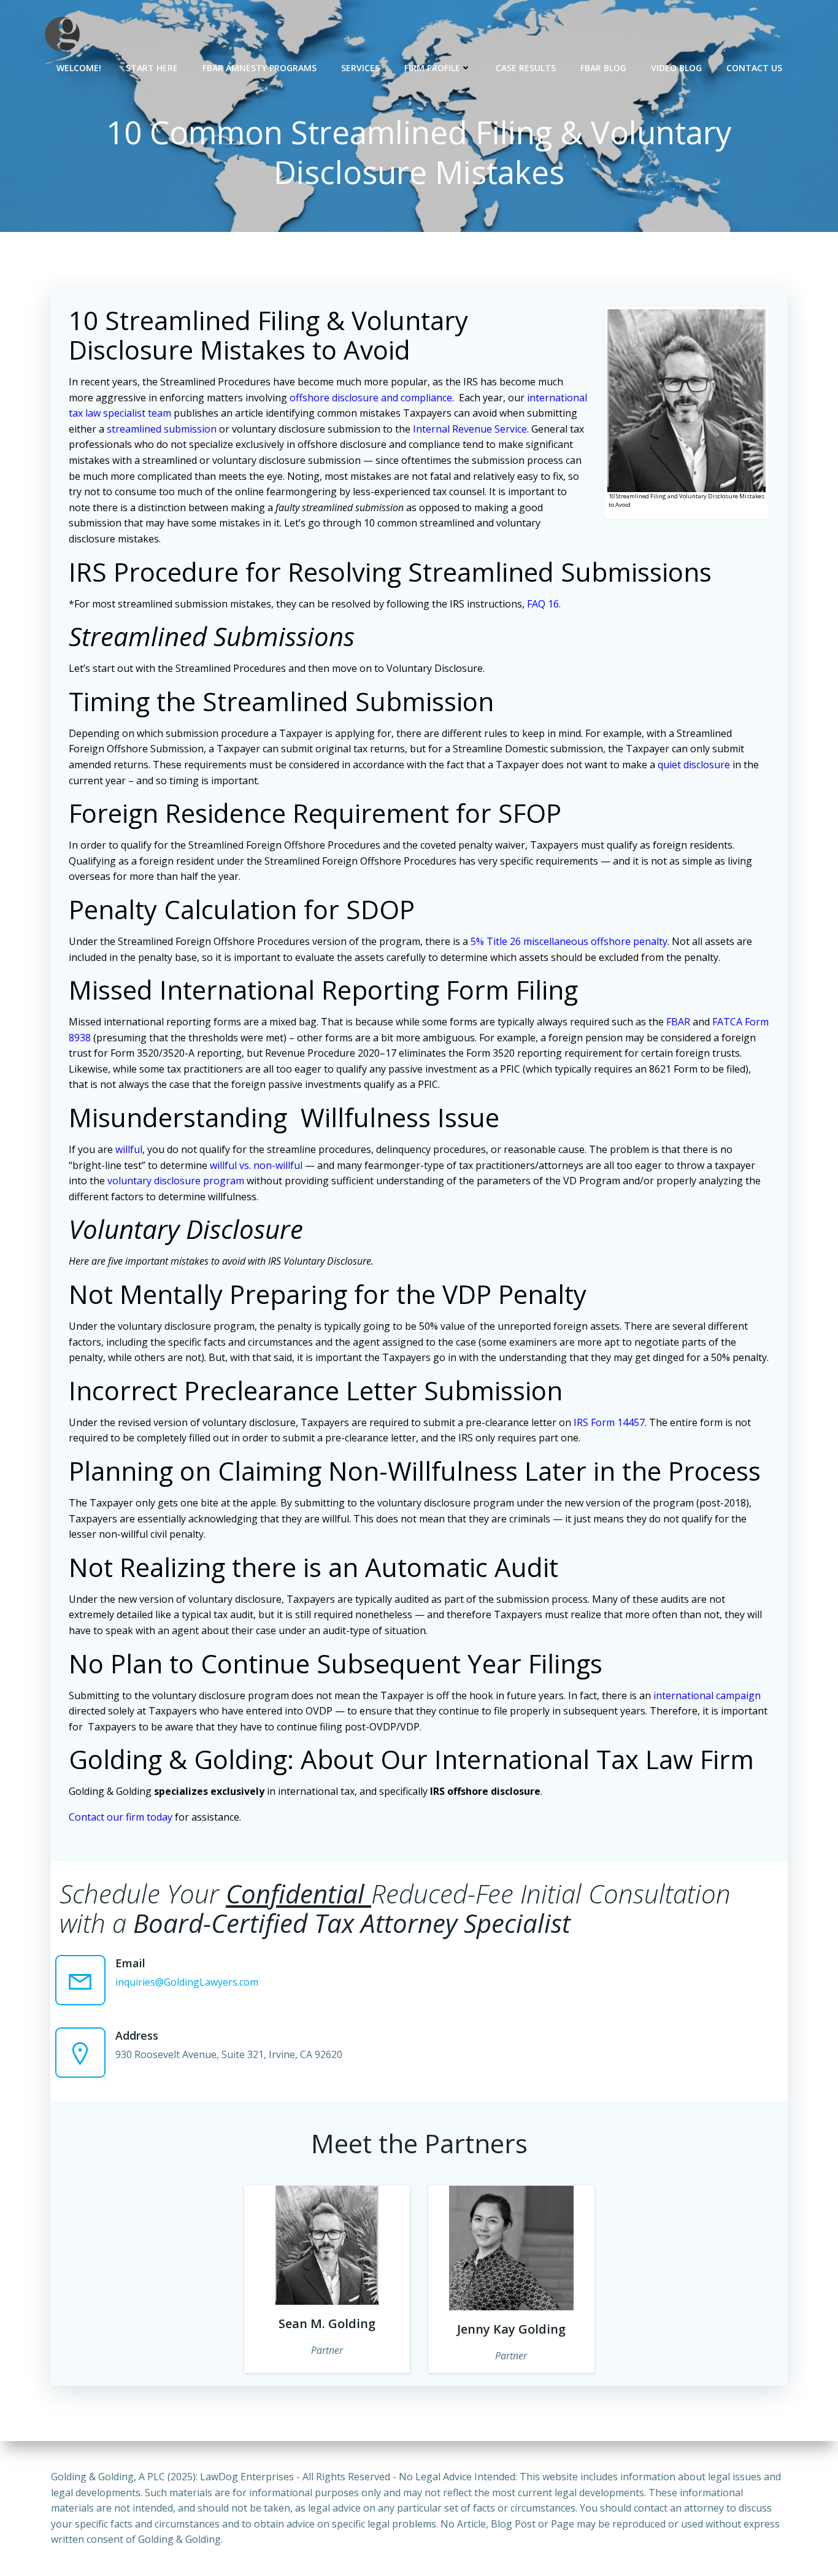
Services (360, 68)
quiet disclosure (694, 765)
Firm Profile (432, 68)
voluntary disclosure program (176, 1181)
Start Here (152, 68)
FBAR (678, 1022)
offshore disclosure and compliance (371, 398)
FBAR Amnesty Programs (259, 68)
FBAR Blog (603, 68)
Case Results (526, 68)
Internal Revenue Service (470, 429)
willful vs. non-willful (256, 1165)
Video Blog (676, 68)
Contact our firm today (121, 1817)
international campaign (707, 1695)
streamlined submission (162, 429)
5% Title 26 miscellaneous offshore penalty (569, 941)
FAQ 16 (543, 604)
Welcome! (79, 68)
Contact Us (754, 68)
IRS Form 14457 (609, 1422)
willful (129, 1149)
